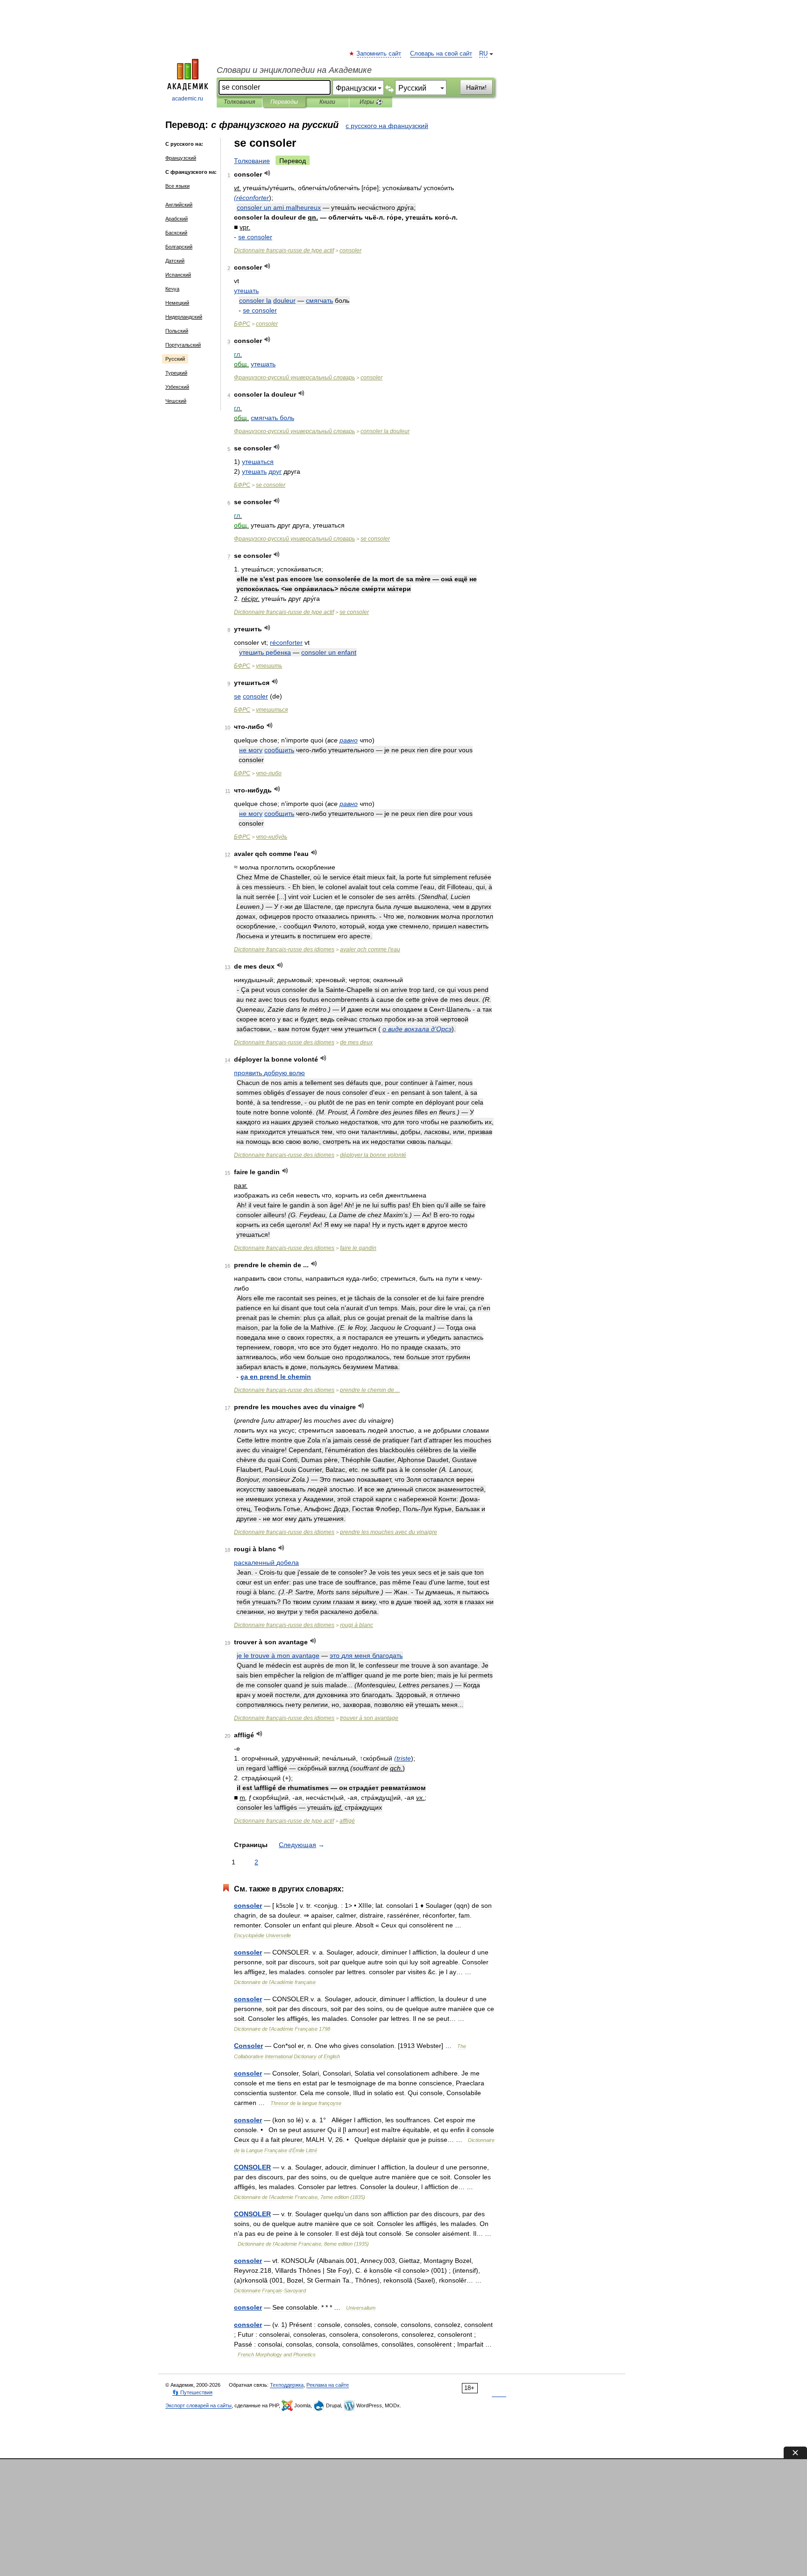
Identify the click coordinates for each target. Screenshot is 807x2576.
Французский (181, 158)
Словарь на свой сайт (441, 54)
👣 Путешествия (192, 2392)
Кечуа (172, 289)
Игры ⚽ (371, 102)
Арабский (177, 219)
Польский (177, 331)
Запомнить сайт (379, 54)
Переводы (284, 102)
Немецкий (177, 303)
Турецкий (176, 373)
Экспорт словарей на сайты (198, 2405)
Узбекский (177, 387)
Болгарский (179, 247)
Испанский (178, 275)
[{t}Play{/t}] (267, 173)
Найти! (476, 87)
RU (483, 54)
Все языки (177, 186)
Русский (175, 359)
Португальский (183, 345)
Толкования (239, 102)
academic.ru (188, 99)
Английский (179, 205)
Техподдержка (287, 2385)
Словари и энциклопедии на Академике (294, 70)
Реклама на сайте (328, 2385)
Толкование (252, 161)
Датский (175, 261)
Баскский (176, 233)
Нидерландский (184, 317)
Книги (327, 102)
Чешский (176, 401)
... (370, 1390)
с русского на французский (387, 126)
